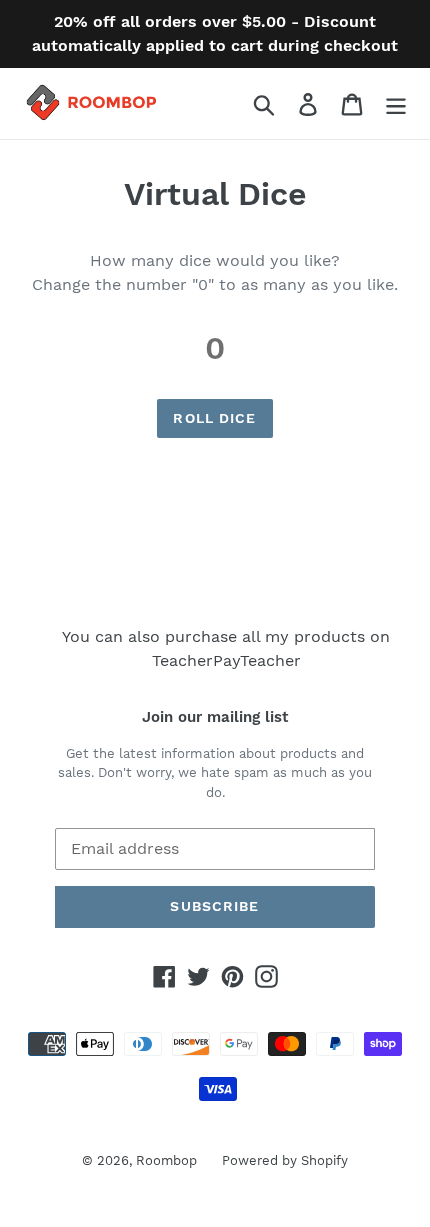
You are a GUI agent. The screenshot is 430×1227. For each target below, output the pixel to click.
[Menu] (396, 103)
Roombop (166, 1160)
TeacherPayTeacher (226, 660)
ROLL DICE (214, 418)
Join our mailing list (215, 717)
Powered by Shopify (285, 1160)
